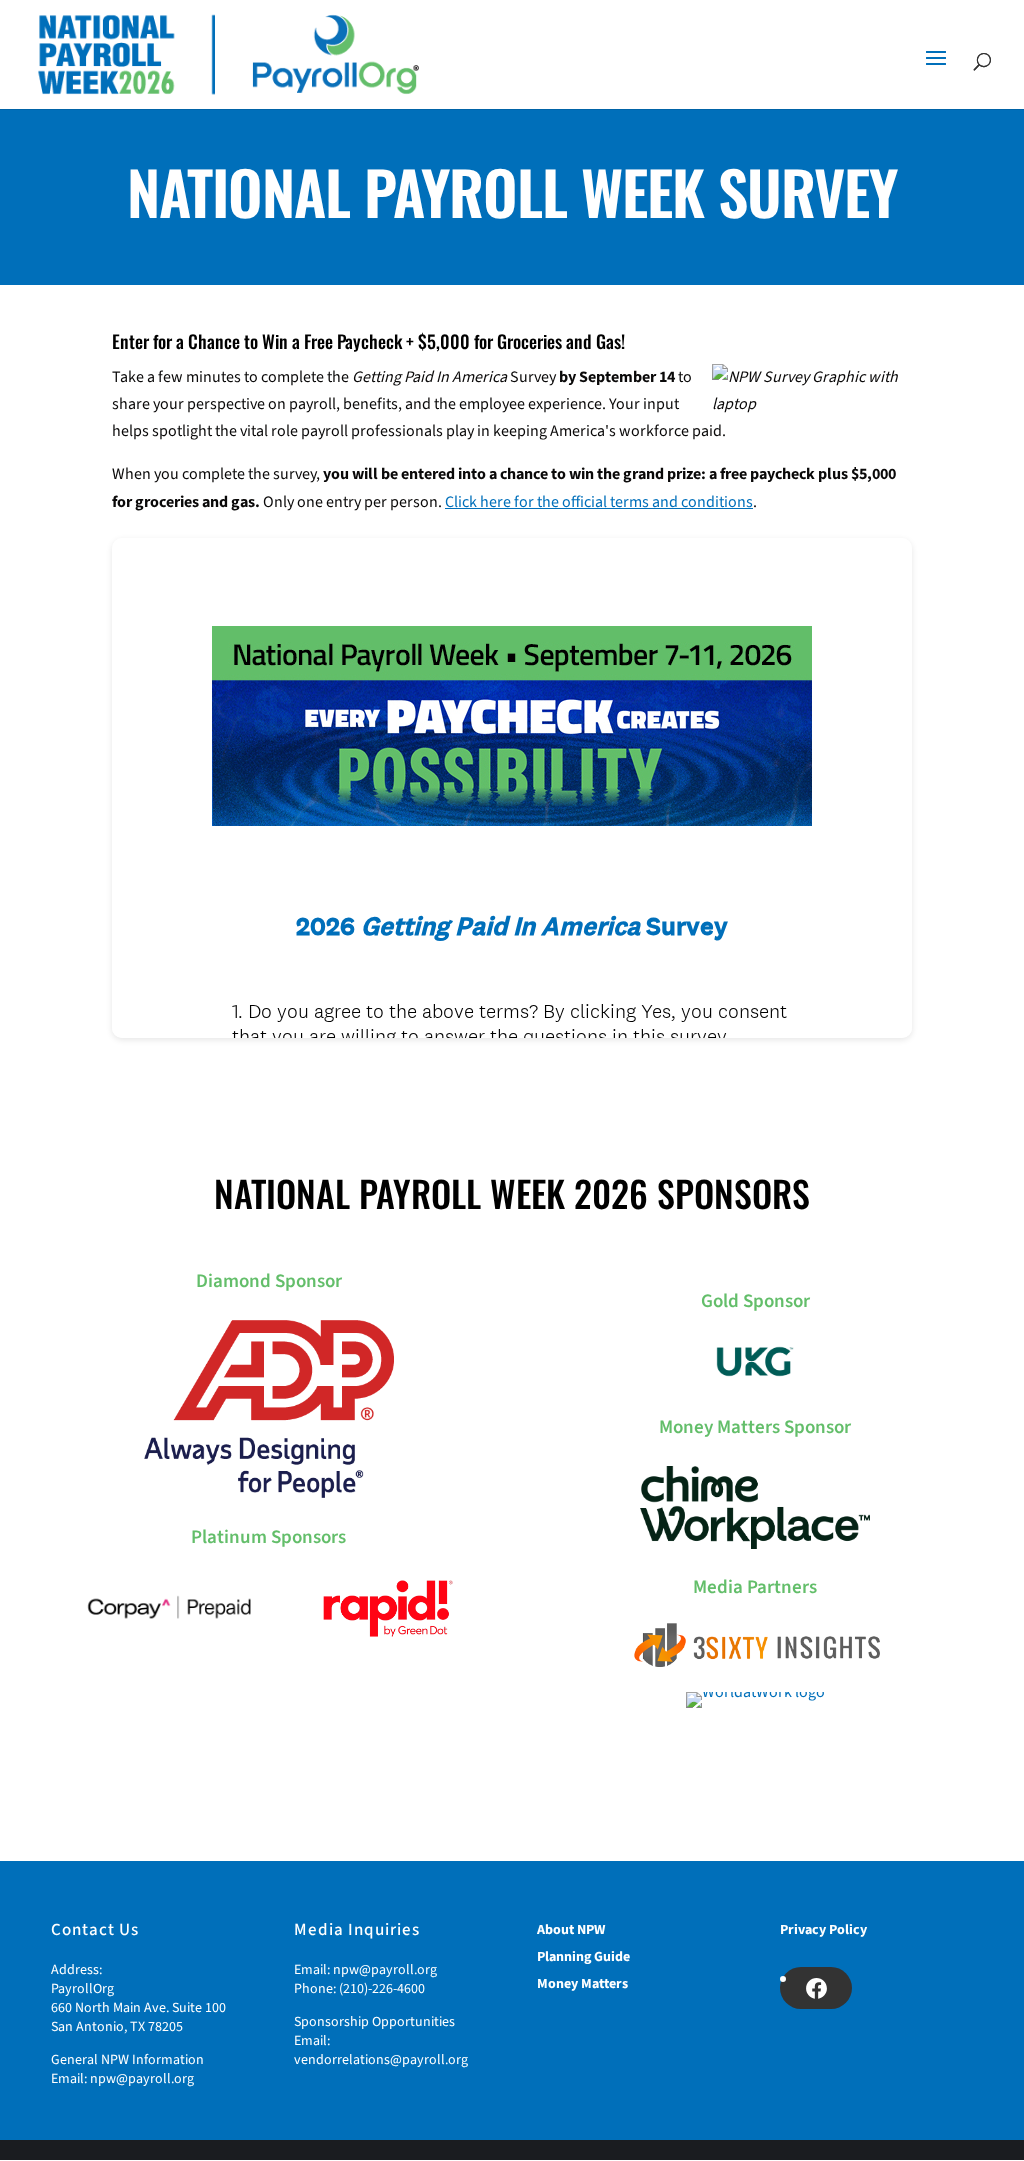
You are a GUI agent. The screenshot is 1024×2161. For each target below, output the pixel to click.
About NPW (571, 1930)
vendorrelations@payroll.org (381, 2060)
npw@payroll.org (142, 2079)
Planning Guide (583, 1957)
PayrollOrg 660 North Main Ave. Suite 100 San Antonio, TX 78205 (138, 2008)
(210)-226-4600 (382, 1989)
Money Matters (582, 1984)
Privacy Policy (823, 1930)
